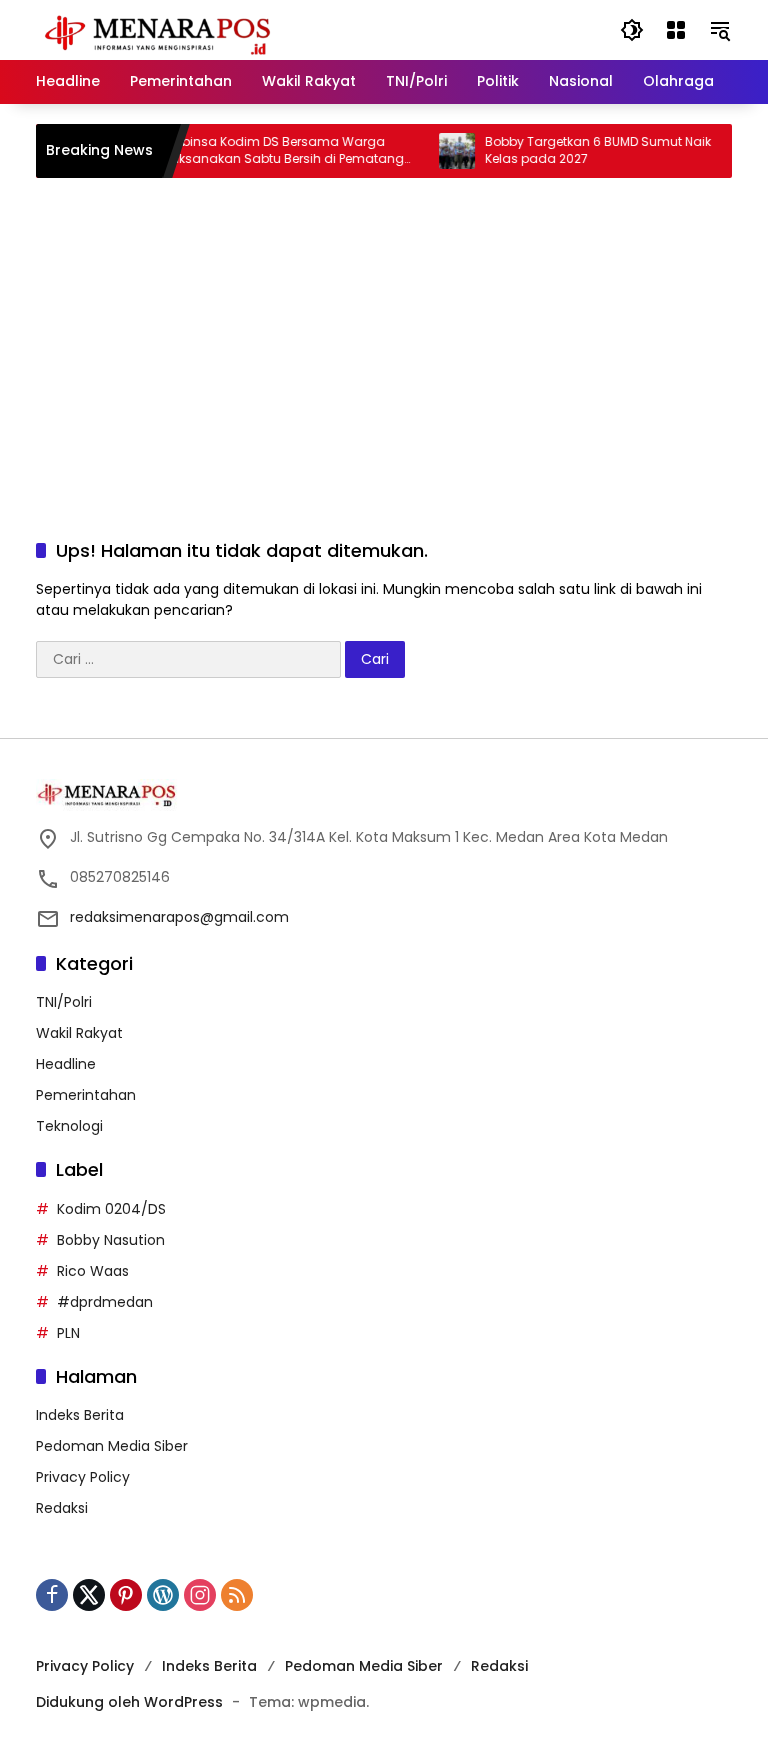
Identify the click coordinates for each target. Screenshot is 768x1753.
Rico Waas (93, 1271)
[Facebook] (52, 1595)
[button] (632, 30)
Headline (66, 1064)
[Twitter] (89, 1595)
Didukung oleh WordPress (129, 1702)
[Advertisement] (384, 338)
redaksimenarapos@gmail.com (179, 917)
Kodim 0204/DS (111, 1209)
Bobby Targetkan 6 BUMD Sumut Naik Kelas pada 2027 (585, 150)
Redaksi (62, 1508)
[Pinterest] (126, 1595)
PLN (68, 1333)
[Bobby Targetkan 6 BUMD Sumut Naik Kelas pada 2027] (444, 151)
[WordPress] (163, 1595)
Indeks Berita (80, 1415)
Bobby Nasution (111, 1240)
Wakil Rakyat (79, 1033)
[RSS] (237, 1595)
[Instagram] (200, 1595)
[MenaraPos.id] (161, 29)
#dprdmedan (105, 1302)
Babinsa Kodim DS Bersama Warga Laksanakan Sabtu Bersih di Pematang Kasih (271, 151)
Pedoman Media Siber (112, 1446)
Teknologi (69, 1126)
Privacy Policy (83, 1477)
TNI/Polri (64, 1002)
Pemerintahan (86, 1095)
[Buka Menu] (676, 30)
